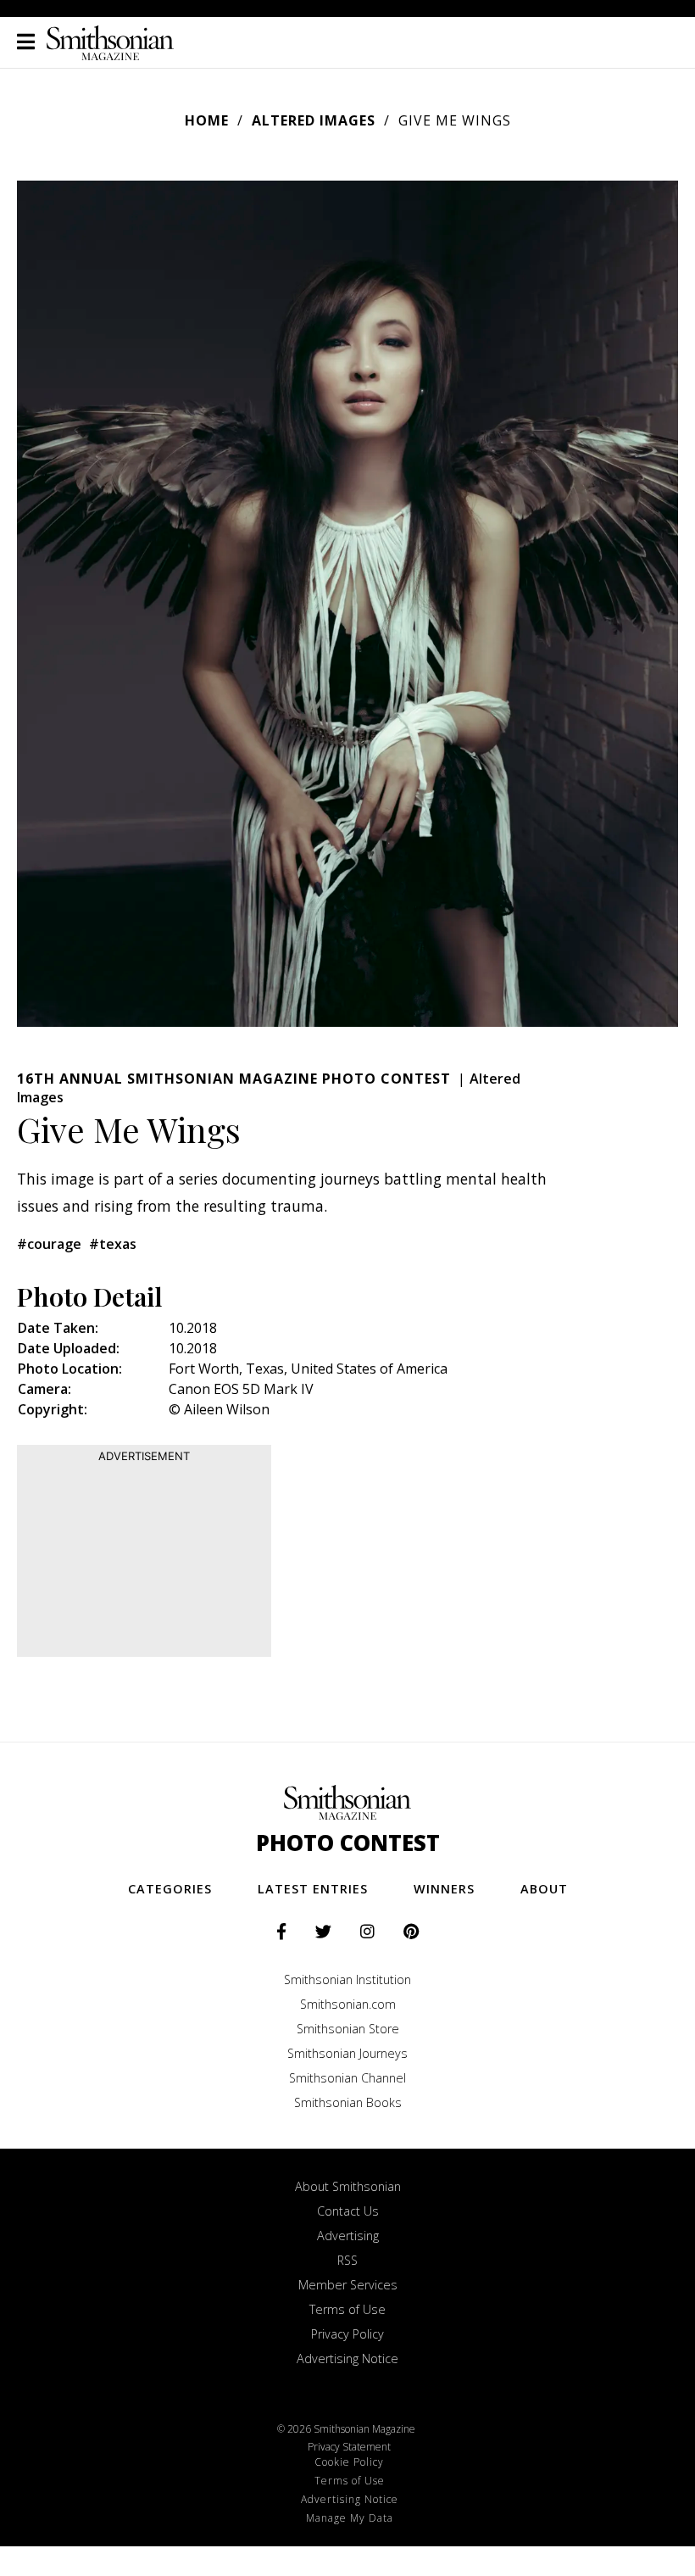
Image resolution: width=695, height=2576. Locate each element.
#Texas (113, 1244)
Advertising (348, 2236)
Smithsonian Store (348, 2029)
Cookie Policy (349, 2462)
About (544, 1889)
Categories (170, 1889)
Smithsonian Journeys (347, 2053)
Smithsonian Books (348, 2102)
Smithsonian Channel (347, 2078)
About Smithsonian (348, 2186)
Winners (444, 1889)
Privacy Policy (347, 2334)
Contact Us (348, 2211)
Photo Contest (348, 1843)
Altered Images (314, 120)
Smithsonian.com (348, 2004)
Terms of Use (347, 2309)
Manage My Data (350, 2518)
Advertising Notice (347, 2359)
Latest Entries (313, 1889)
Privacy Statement (349, 2447)
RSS (347, 2260)
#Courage (49, 1244)
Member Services (348, 2285)
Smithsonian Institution (347, 1979)
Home (207, 120)
